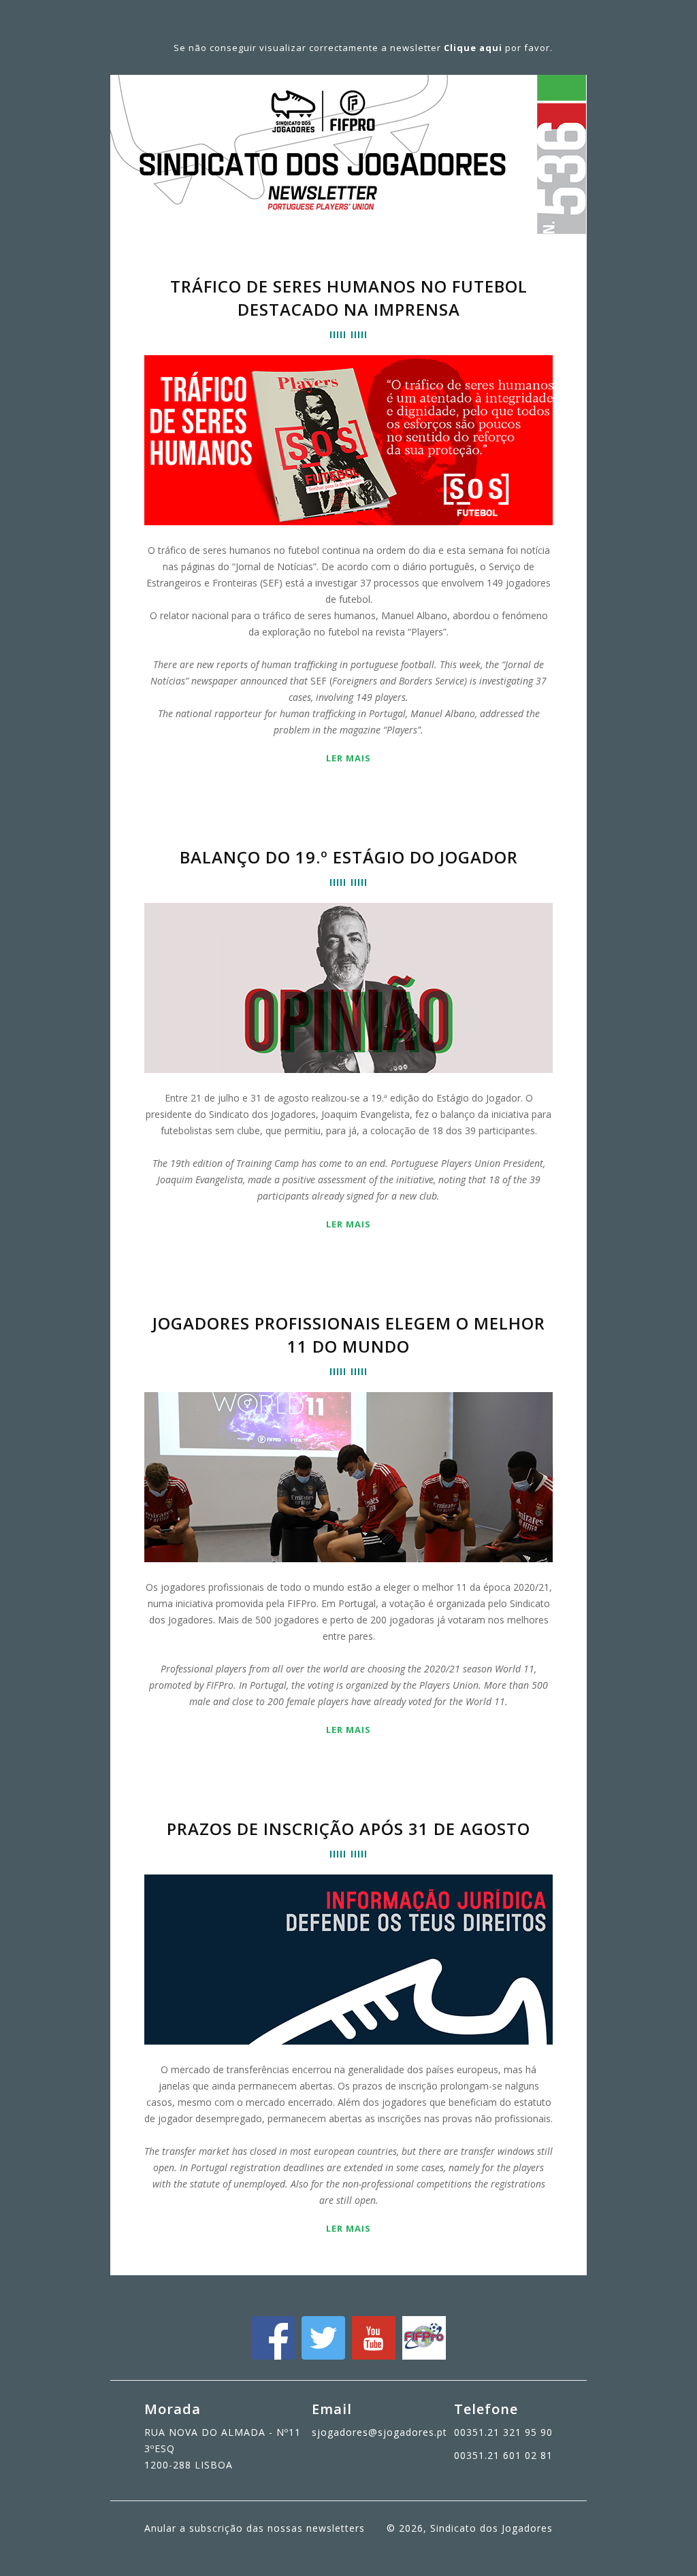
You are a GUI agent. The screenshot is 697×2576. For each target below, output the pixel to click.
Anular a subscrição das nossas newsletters (255, 2528)
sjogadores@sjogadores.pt (379, 2432)
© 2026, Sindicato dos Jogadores (470, 2528)
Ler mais (348, 758)
